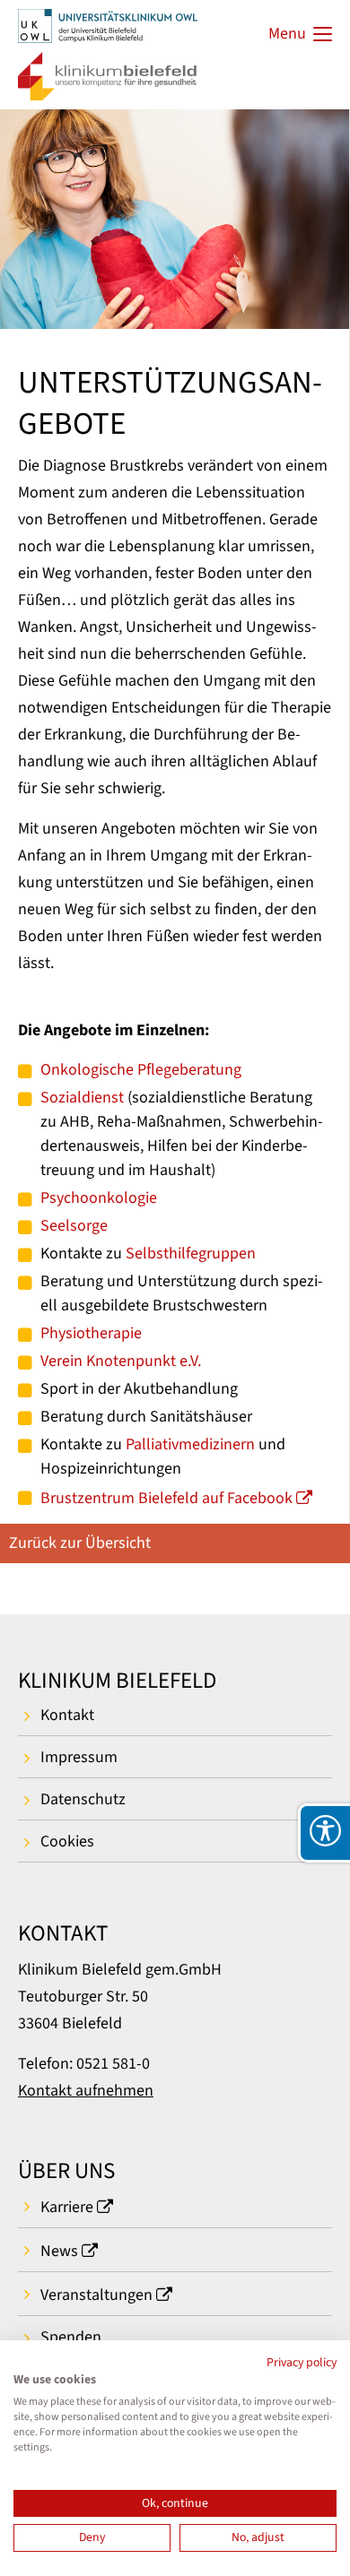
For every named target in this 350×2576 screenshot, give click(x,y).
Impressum (79, 1757)
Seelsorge (74, 1226)
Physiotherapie (91, 1333)
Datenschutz (83, 1799)
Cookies (67, 1841)
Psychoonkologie (99, 1198)
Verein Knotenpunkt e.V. (121, 1361)
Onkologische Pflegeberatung (141, 1070)
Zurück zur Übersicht (80, 1543)
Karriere (67, 2207)
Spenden (71, 2337)
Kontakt (67, 1715)
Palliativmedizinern (190, 1444)
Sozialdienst (82, 1098)
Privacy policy (302, 2363)
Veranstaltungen (96, 2295)
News (59, 2251)
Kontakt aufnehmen (86, 2091)
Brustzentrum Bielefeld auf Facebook (166, 1498)
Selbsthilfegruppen (191, 1253)
